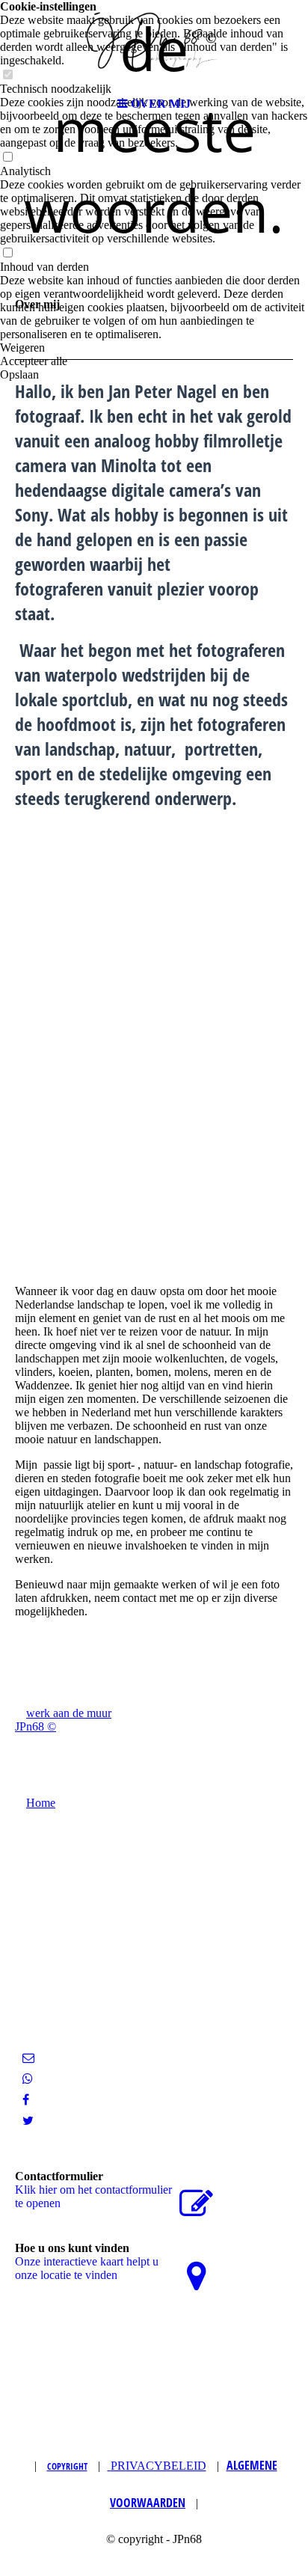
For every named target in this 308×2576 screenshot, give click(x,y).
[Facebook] (26, 2100)
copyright (67, 2466)
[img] (154, 45)
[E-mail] (28, 2058)
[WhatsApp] (28, 2079)
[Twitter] (28, 2121)
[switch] (7, 157)
